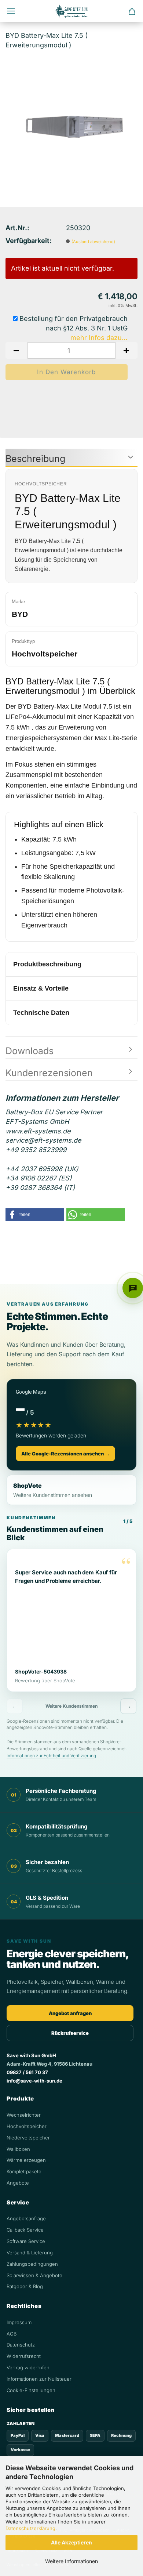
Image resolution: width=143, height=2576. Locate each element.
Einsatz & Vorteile (41, 988)
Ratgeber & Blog (25, 2286)
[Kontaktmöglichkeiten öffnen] (133, 1288)
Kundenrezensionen (49, 1073)
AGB (12, 2334)
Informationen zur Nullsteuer (39, 2379)
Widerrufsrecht (24, 2356)
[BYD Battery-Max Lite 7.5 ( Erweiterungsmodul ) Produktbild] (71, 111)
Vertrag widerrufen (28, 2367)
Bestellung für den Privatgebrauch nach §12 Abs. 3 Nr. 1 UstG (73, 323)
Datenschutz (21, 2345)
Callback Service (25, 2230)
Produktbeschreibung (47, 964)
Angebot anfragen (70, 2013)
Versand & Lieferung (30, 2253)
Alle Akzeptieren (71, 2542)
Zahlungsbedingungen (32, 2264)
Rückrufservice (70, 2033)
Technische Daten (41, 1013)
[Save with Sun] (71, 11)
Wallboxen (18, 2149)
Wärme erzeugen (26, 2160)
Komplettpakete (24, 2171)
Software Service (26, 2241)
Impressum (19, 2322)
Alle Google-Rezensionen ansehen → (65, 1454)
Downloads (30, 1051)
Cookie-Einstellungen (31, 2390)
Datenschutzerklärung (30, 2528)
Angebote (18, 2183)
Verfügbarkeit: (29, 241)
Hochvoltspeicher (27, 2126)
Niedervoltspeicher (28, 2138)
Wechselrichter (24, 2115)
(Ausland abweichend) (93, 242)
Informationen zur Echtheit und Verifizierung (51, 1756)
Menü (11, 11)
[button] (16, 350)
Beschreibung (35, 459)
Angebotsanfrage (26, 2218)
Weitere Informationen (71, 2561)
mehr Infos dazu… (99, 338)
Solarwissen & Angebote (34, 2275)
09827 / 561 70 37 (27, 2072)
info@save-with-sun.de (34, 2081)
